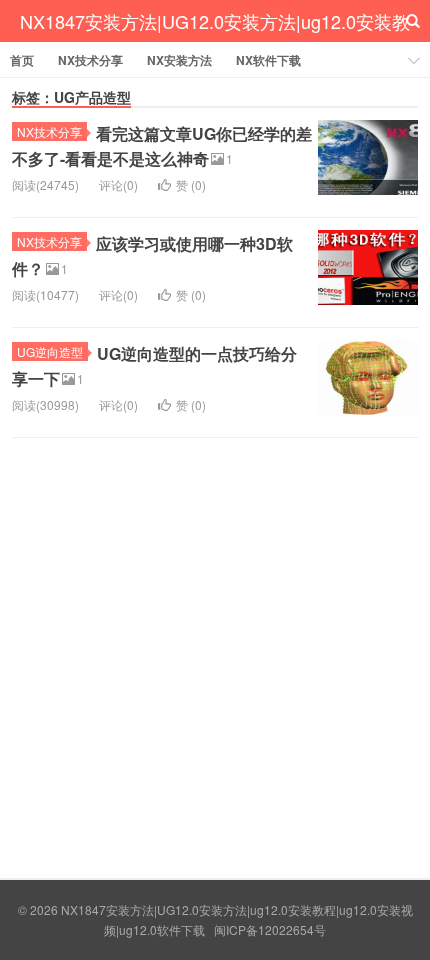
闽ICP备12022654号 (270, 929)
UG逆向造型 (50, 351)
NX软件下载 (268, 60)
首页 (22, 60)
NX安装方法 (179, 60)
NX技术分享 (90, 60)
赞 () (191, 184)
